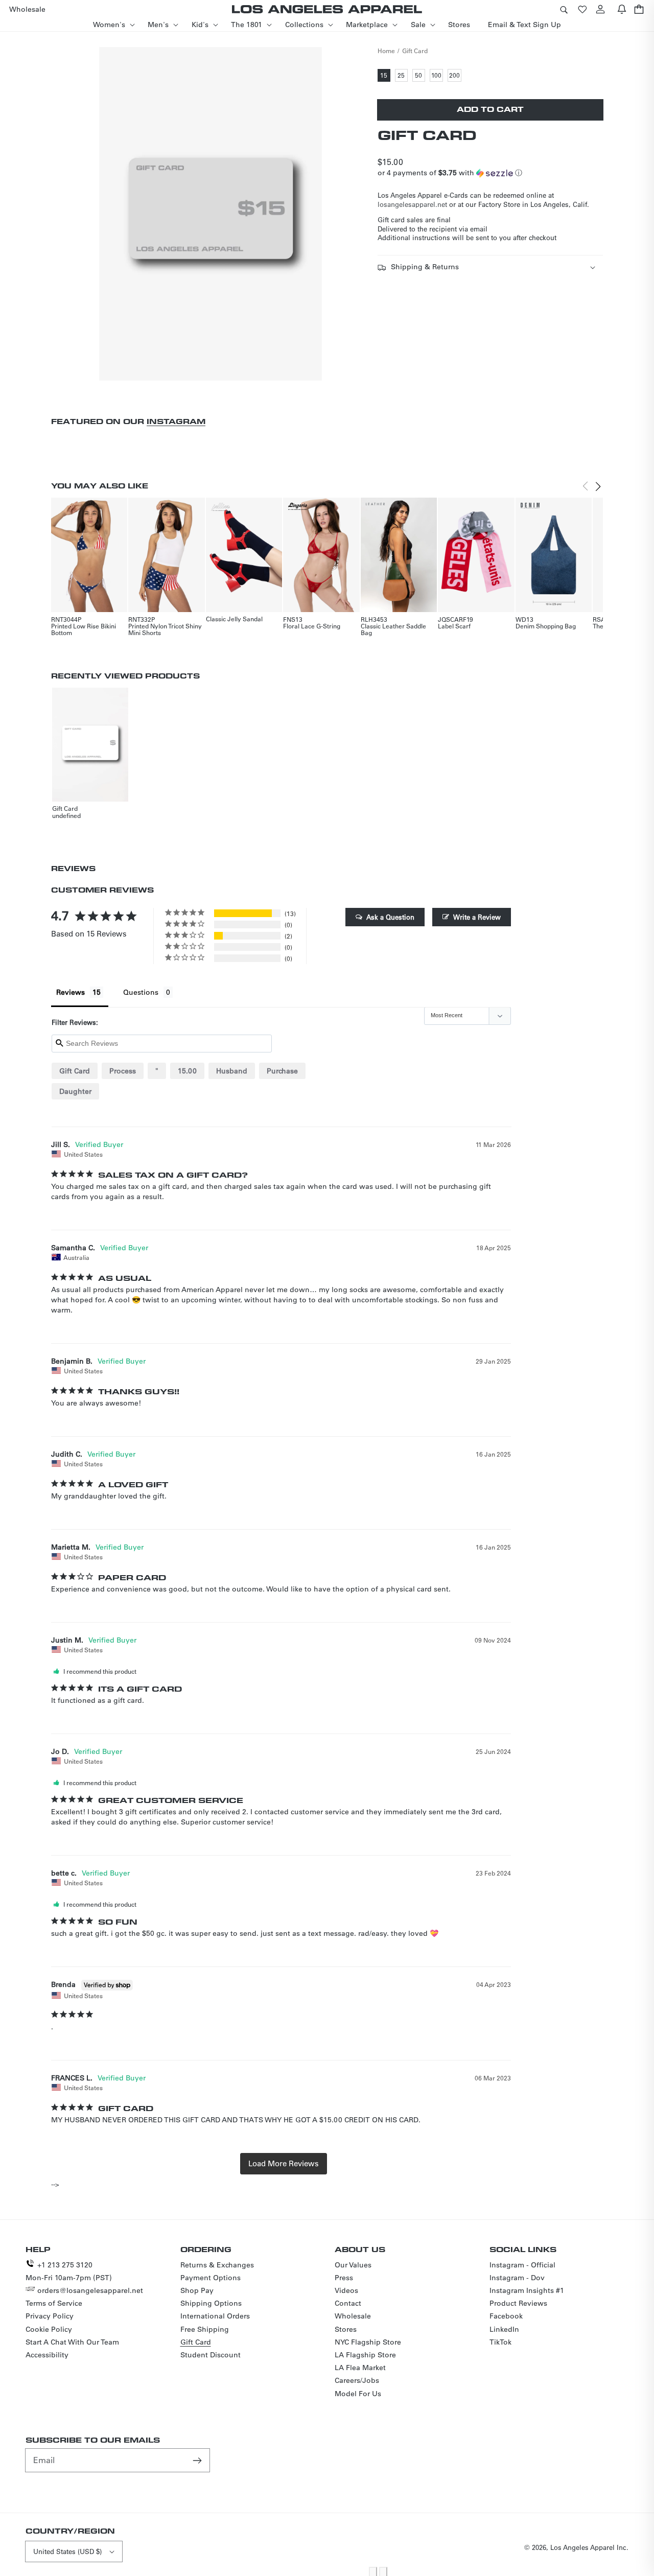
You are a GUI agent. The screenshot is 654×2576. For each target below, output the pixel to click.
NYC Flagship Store (368, 2342)
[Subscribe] (198, 2460)
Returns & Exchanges (217, 2265)
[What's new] (622, 9)
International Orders (215, 2316)
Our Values (353, 2265)
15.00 (187, 1071)
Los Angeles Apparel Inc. (589, 2547)
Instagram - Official (522, 2265)
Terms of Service (54, 2303)
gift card (75, 1071)
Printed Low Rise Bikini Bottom (84, 629)
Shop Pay (197, 2290)
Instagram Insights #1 (527, 2290)
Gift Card (415, 51)
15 (385, 76)
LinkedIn (504, 2329)
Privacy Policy (50, 2316)
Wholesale (353, 2316)
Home (386, 51)
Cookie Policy (49, 2329)
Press (344, 2278)
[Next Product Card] (598, 486)
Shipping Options (211, 2303)
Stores (346, 2329)
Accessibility (47, 2355)
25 (403, 76)
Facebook (506, 2316)
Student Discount (211, 2355)
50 (420, 76)
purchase (282, 1071)
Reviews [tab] (71, 992)
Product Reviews (518, 2303)
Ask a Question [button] (390, 917)
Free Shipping (205, 2329)
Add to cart (490, 109)
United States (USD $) (67, 2551)
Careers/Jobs (357, 2380)
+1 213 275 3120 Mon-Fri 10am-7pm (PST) (69, 2271)
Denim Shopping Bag (546, 626)
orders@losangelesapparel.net (90, 2290)
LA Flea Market (360, 2368)
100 (437, 76)
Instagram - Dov (517, 2278)
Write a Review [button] (477, 917)
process (123, 1071)
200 (455, 76)
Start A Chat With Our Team (72, 2342)
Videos (346, 2290)
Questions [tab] (141, 992)
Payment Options (211, 2278)
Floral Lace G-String (312, 626)
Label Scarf (454, 626)
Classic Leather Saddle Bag (393, 629)
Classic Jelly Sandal (234, 619)
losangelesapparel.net (412, 204)
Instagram (176, 421)
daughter (75, 1091)
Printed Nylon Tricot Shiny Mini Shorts (165, 629)
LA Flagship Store (365, 2355)
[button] (564, 9)
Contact (348, 2303)
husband (232, 1071)
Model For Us (358, 2394)
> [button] (284, 2164)
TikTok (500, 2342)
